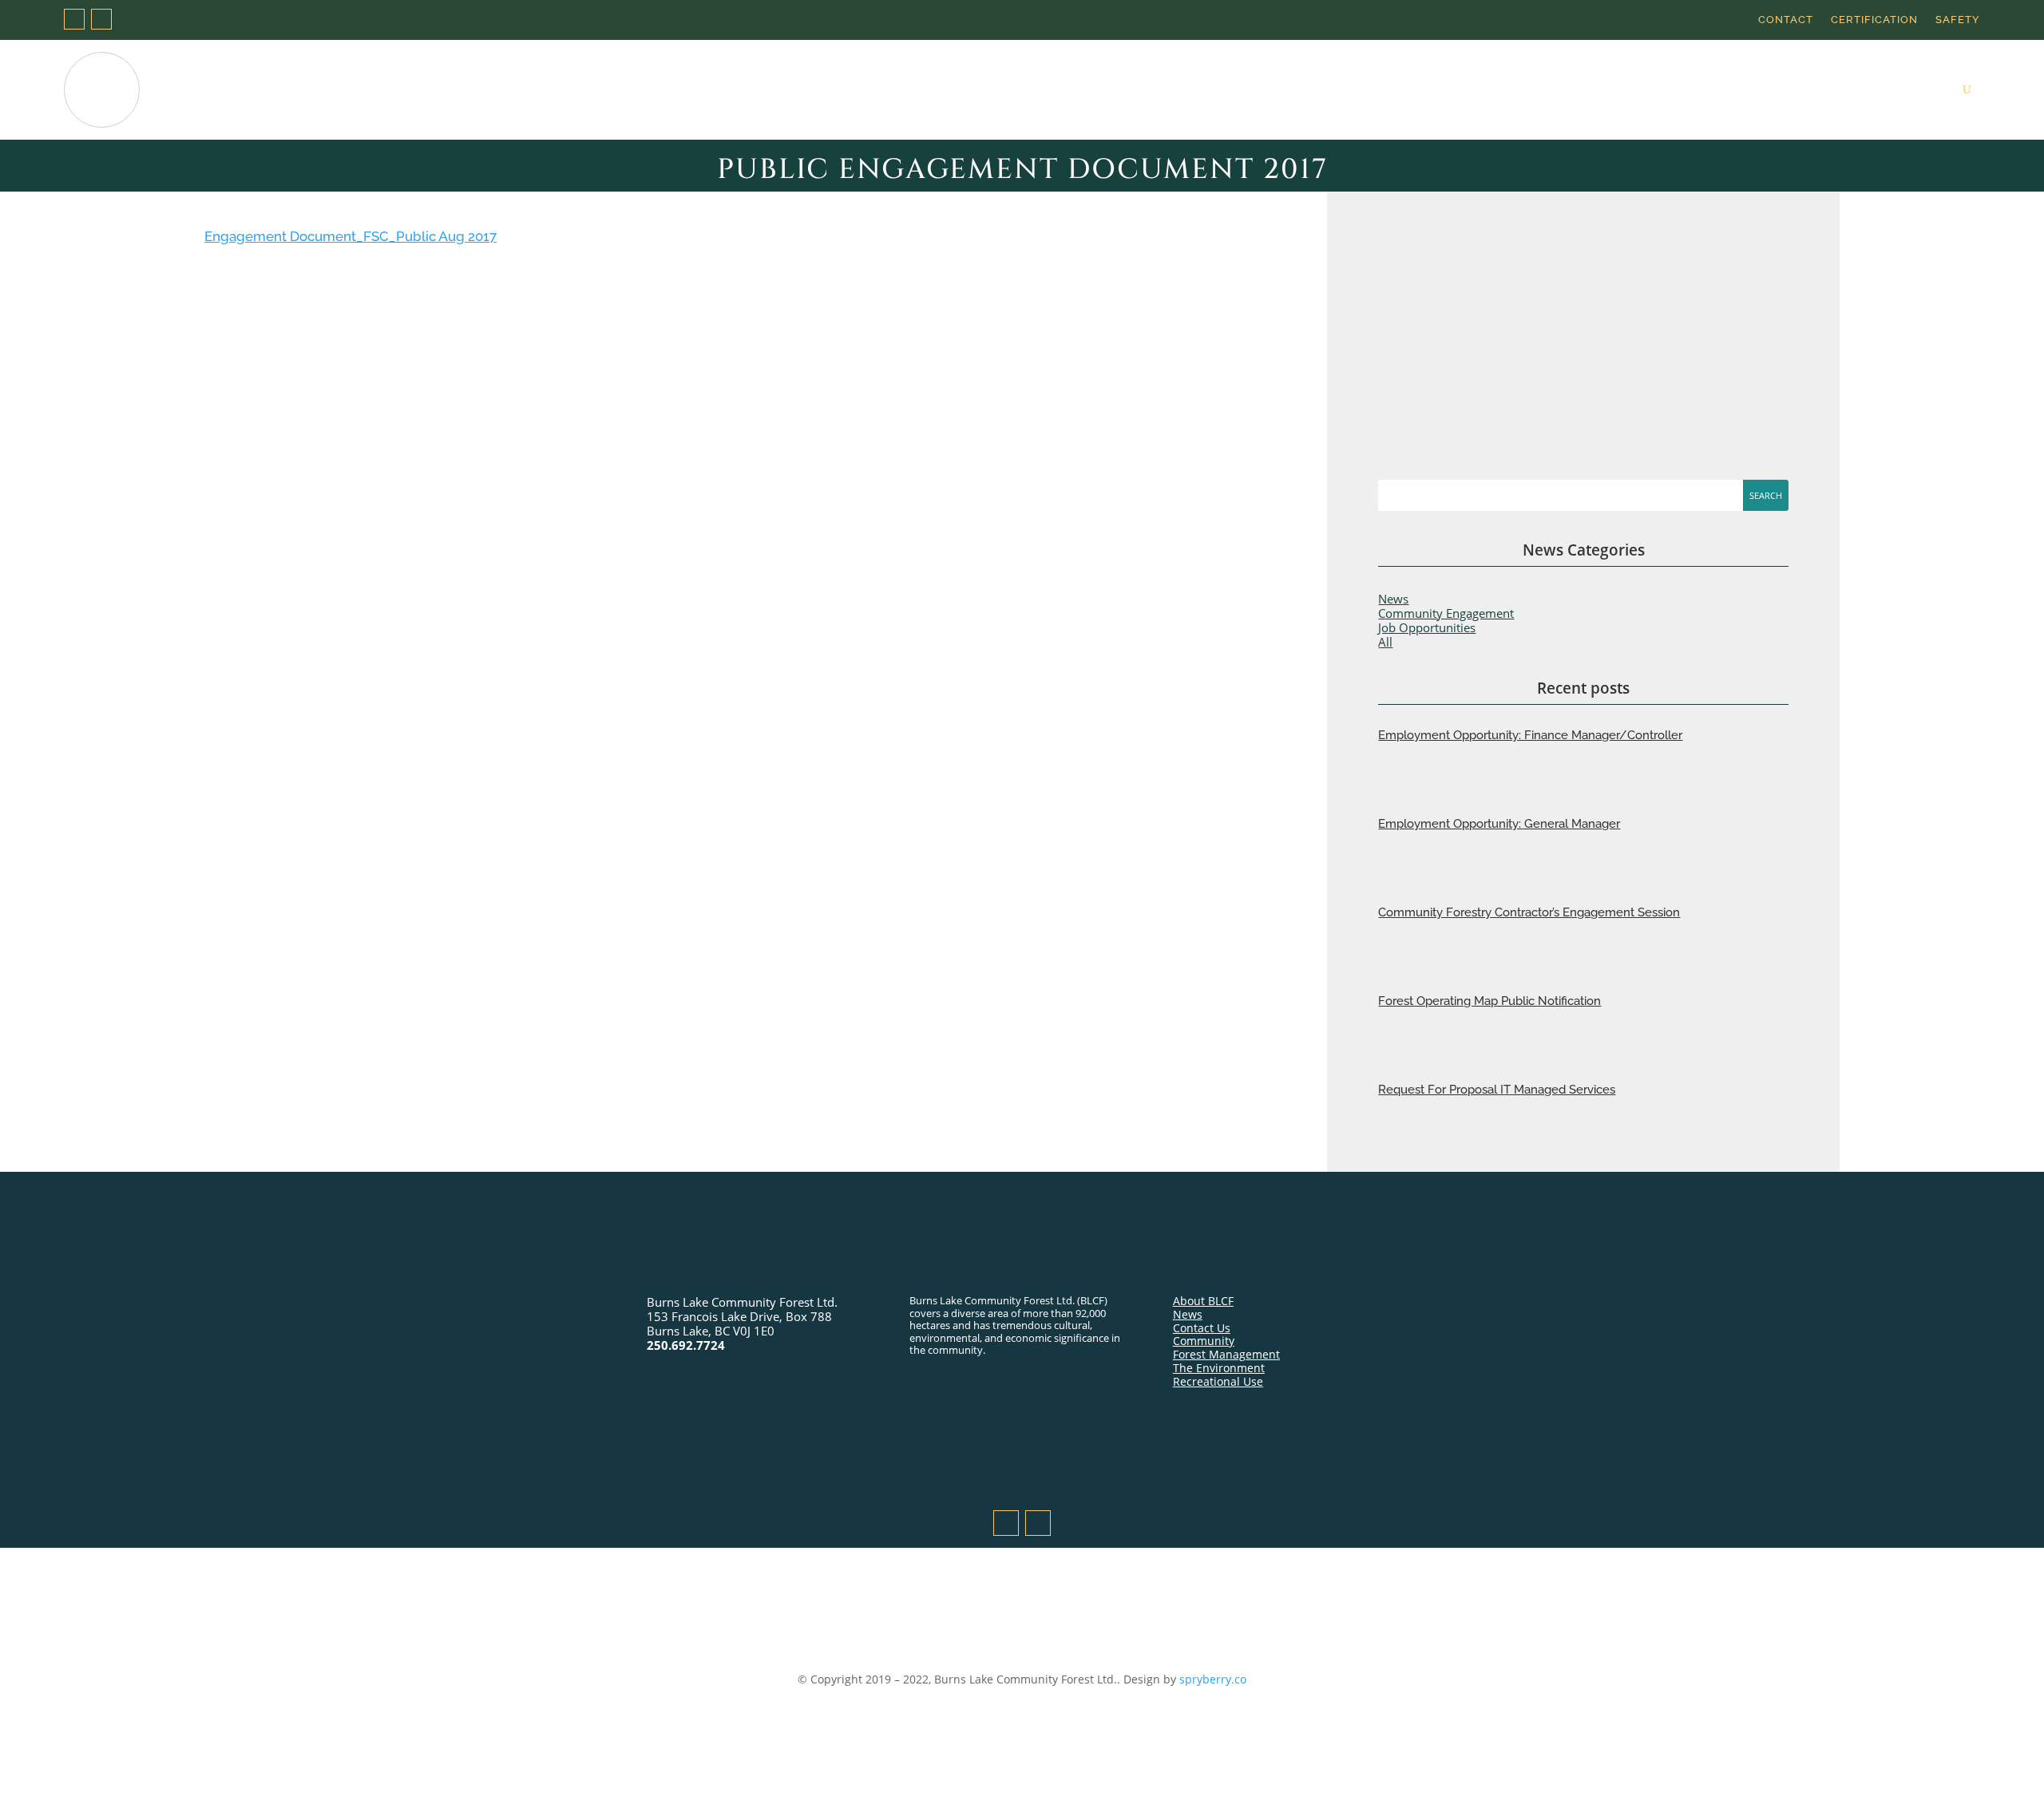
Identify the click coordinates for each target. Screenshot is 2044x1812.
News (1927, 90)
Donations (1279, 90)
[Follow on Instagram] (101, 19)
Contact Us (1202, 1328)
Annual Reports (1753, 90)
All (1385, 642)
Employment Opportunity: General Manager (1499, 824)
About (1206, 90)
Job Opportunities (1427, 627)
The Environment (1516, 90)
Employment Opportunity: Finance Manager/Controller (1530, 735)
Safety (1958, 20)
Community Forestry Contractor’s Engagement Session (1529, 912)
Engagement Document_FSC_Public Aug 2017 (351, 236)
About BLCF (1203, 1301)
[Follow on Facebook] (74, 19)
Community (1854, 90)
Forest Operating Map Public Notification (1489, 1001)
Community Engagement (1446, 613)
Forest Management (1389, 90)
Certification (1874, 20)
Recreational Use (1636, 90)
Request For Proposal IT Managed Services (1497, 1090)
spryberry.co (1213, 1679)
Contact (1786, 20)
